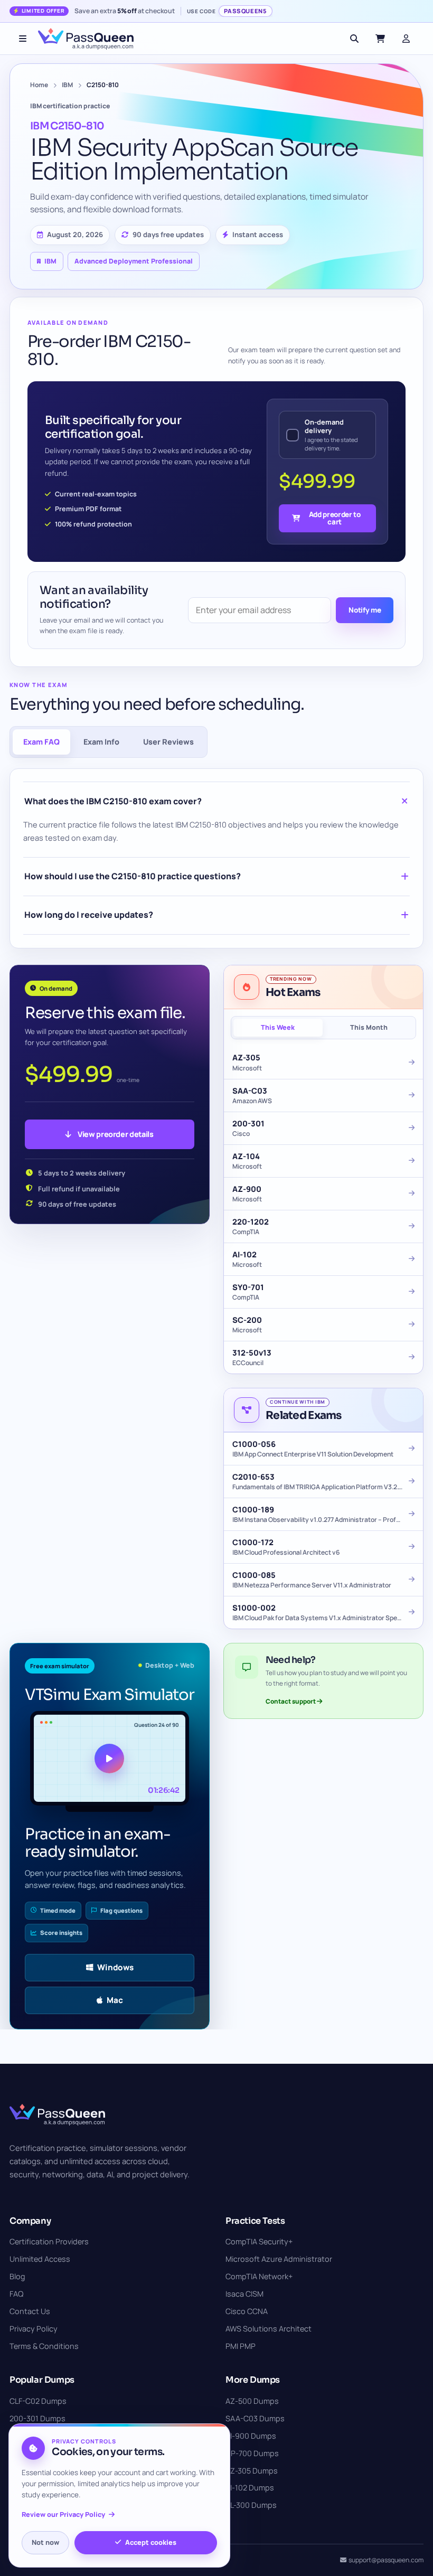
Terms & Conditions (44, 2346)
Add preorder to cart (335, 518)
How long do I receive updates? (89, 915)
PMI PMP (241, 2346)
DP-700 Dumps (252, 2453)
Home (39, 85)
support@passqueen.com (386, 2560)
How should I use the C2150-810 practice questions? (133, 876)
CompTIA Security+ (259, 2241)
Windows (115, 1967)
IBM (67, 85)
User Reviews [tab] (168, 742)
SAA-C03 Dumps (255, 2418)
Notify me (365, 610)
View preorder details (115, 1134)
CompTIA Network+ (259, 2276)
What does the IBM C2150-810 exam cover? (113, 801)
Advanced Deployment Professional (134, 261)
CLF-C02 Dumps (38, 2401)
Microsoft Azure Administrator (279, 2259)
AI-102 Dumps (250, 2488)
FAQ (16, 2294)
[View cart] (380, 39)
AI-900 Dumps (251, 2436)
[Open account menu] (406, 39)
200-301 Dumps (37, 2418)
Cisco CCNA (247, 2311)
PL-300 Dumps (251, 2505)
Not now (45, 2542)
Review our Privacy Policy (63, 2514)
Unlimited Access (40, 2259)
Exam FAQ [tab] (41, 742)
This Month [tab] (369, 1027)
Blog (17, 2276)
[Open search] (354, 39)
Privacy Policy (34, 2329)
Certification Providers (49, 2241)
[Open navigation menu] (23, 39)
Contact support (291, 1701)
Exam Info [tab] (101, 742)
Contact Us (30, 2311)
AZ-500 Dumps (252, 2401)
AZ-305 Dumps (252, 2471)
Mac (115, 2000)
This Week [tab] (278, 1027)
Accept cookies (151, 2542)
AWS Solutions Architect (269, 2329)
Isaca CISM (244, 2294)
